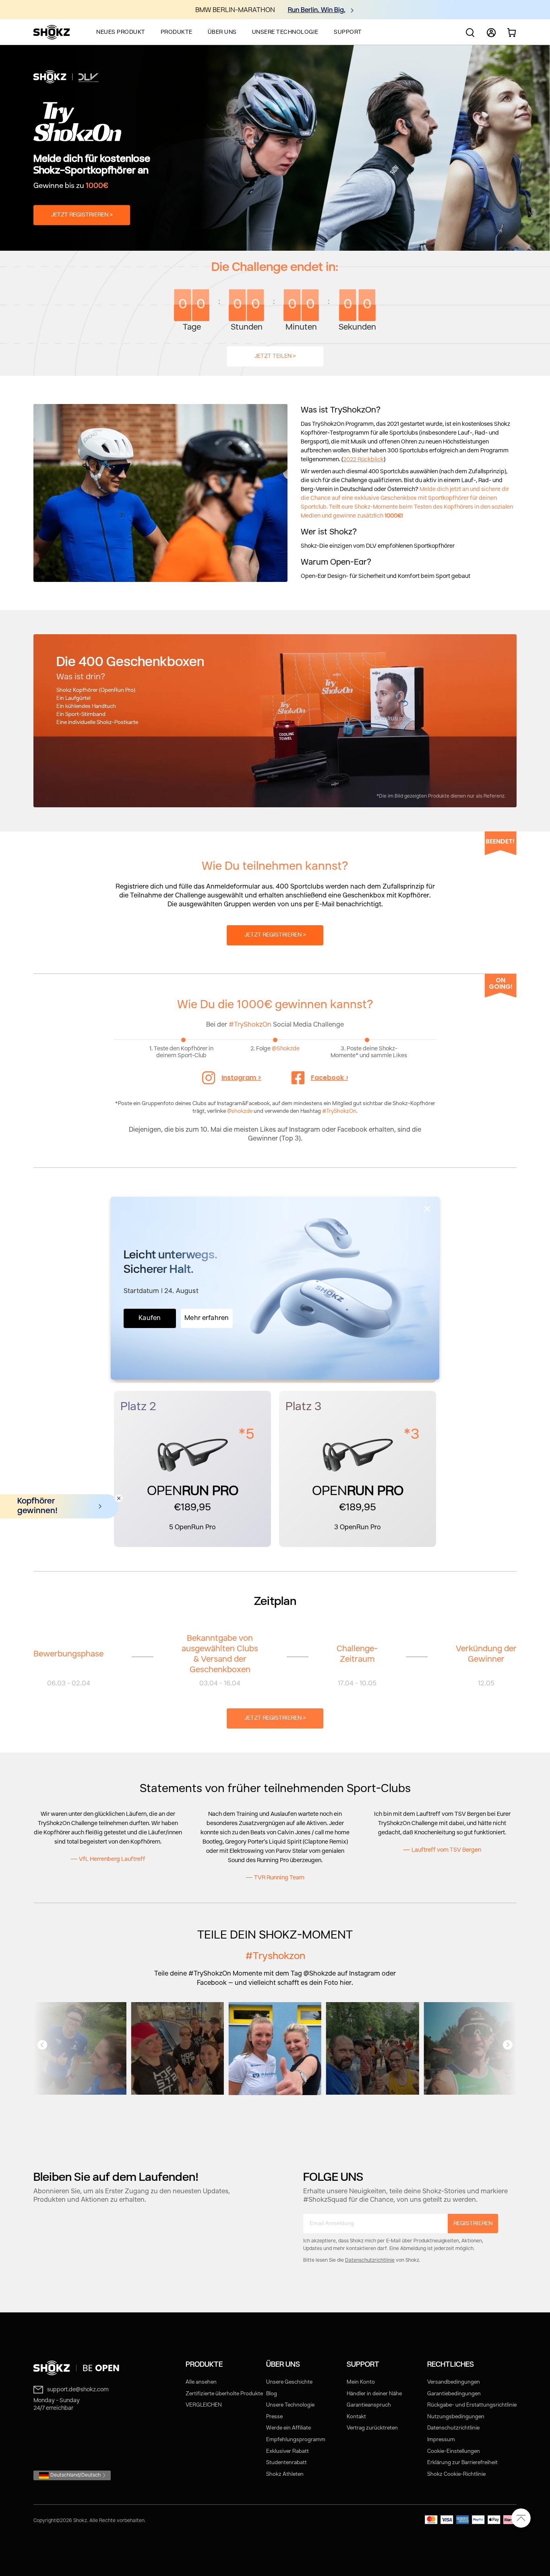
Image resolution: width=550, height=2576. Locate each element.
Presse (274, 2417)
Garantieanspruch (369, 2405)
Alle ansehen (201, 2382)
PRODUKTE (177, 32)
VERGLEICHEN (204, 2405)
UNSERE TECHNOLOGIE (285, 32)
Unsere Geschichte (289, 2382)
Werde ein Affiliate (288, 2428)
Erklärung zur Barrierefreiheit (462, 2463)
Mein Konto (361, 2382)
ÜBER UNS (222, 32)
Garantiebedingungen (454, 2394)
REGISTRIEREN (473, 2223)
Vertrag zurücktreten (372, 2428)
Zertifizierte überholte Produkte (224, 2394)
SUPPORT (348, 32)
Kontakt (356, 2417)
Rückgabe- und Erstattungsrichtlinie (472, 2405)
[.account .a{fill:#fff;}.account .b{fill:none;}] (491, 36)
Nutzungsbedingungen (456, 2417)
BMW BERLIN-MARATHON (235, 10)
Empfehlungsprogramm (296, 2440)
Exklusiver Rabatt (287, 2451)
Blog (272, 2394)
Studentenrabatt (286, 2463)
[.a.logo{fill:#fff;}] (52, 32)
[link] (78, 2368)
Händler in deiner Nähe (374, 2394)
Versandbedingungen (454, 2382)
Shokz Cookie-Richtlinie (456, 2474)
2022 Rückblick (363, 460)
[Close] (427, 1209)
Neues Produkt (121, 32)
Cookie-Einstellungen (454, 2451)
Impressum (441, 2440)
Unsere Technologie (290, 2405)
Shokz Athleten (285, 2474)
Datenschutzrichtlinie (370, 2260)
